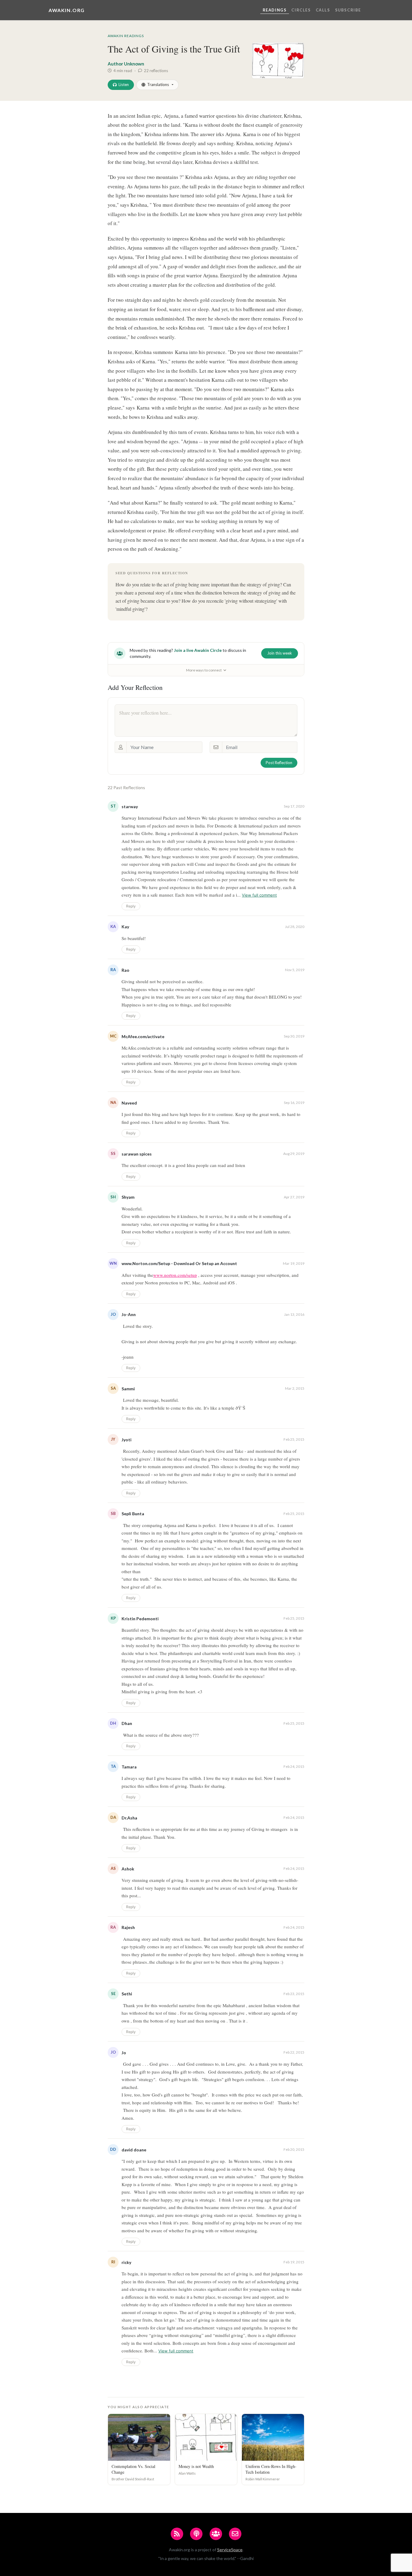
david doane (134, 2150)
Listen (124, 84)
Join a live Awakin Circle (198, 650)
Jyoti (127, 1440)
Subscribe (348, 10)
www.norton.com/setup (175, 1275)
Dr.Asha (129, 1818)
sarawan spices (137, 1154)
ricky (126, 2262)
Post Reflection (279, 763)
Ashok (128, 1869)
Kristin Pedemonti (140, 1619)
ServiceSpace (230, 2550)
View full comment (259, 895)
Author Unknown (126, 64)
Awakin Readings (126, 36)
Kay (125, 927)
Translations (158, 84)
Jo (124, 2053)
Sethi (127, 1994)
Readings (275, 10)
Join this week (280, 653)
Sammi (128, 1389)
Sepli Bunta (133, 1514)
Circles (301, 10)
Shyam (128, 1197)
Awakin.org (67, 10)
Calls (323, 10)
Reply (131, 906)
